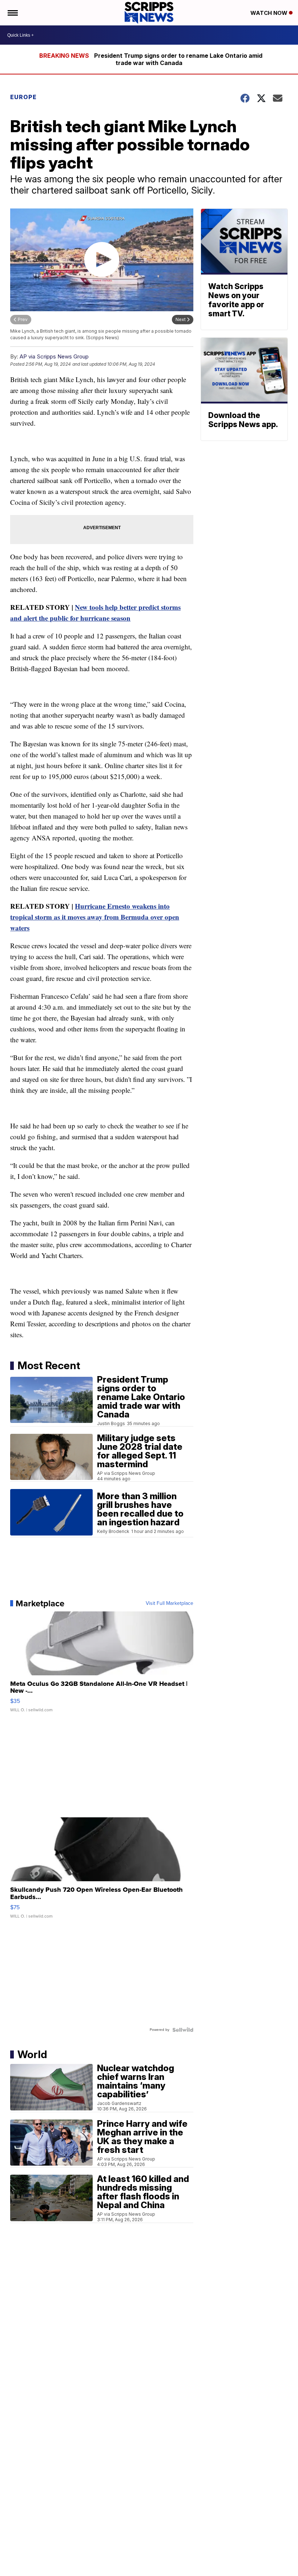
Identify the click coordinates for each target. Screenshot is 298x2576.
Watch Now (270, 13)
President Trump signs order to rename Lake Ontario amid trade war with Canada (178, 59)
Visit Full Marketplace (170, 1603)
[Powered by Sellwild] (183, 2030)
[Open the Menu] (12, 13)
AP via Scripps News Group (54, 356)
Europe (23, 97)
